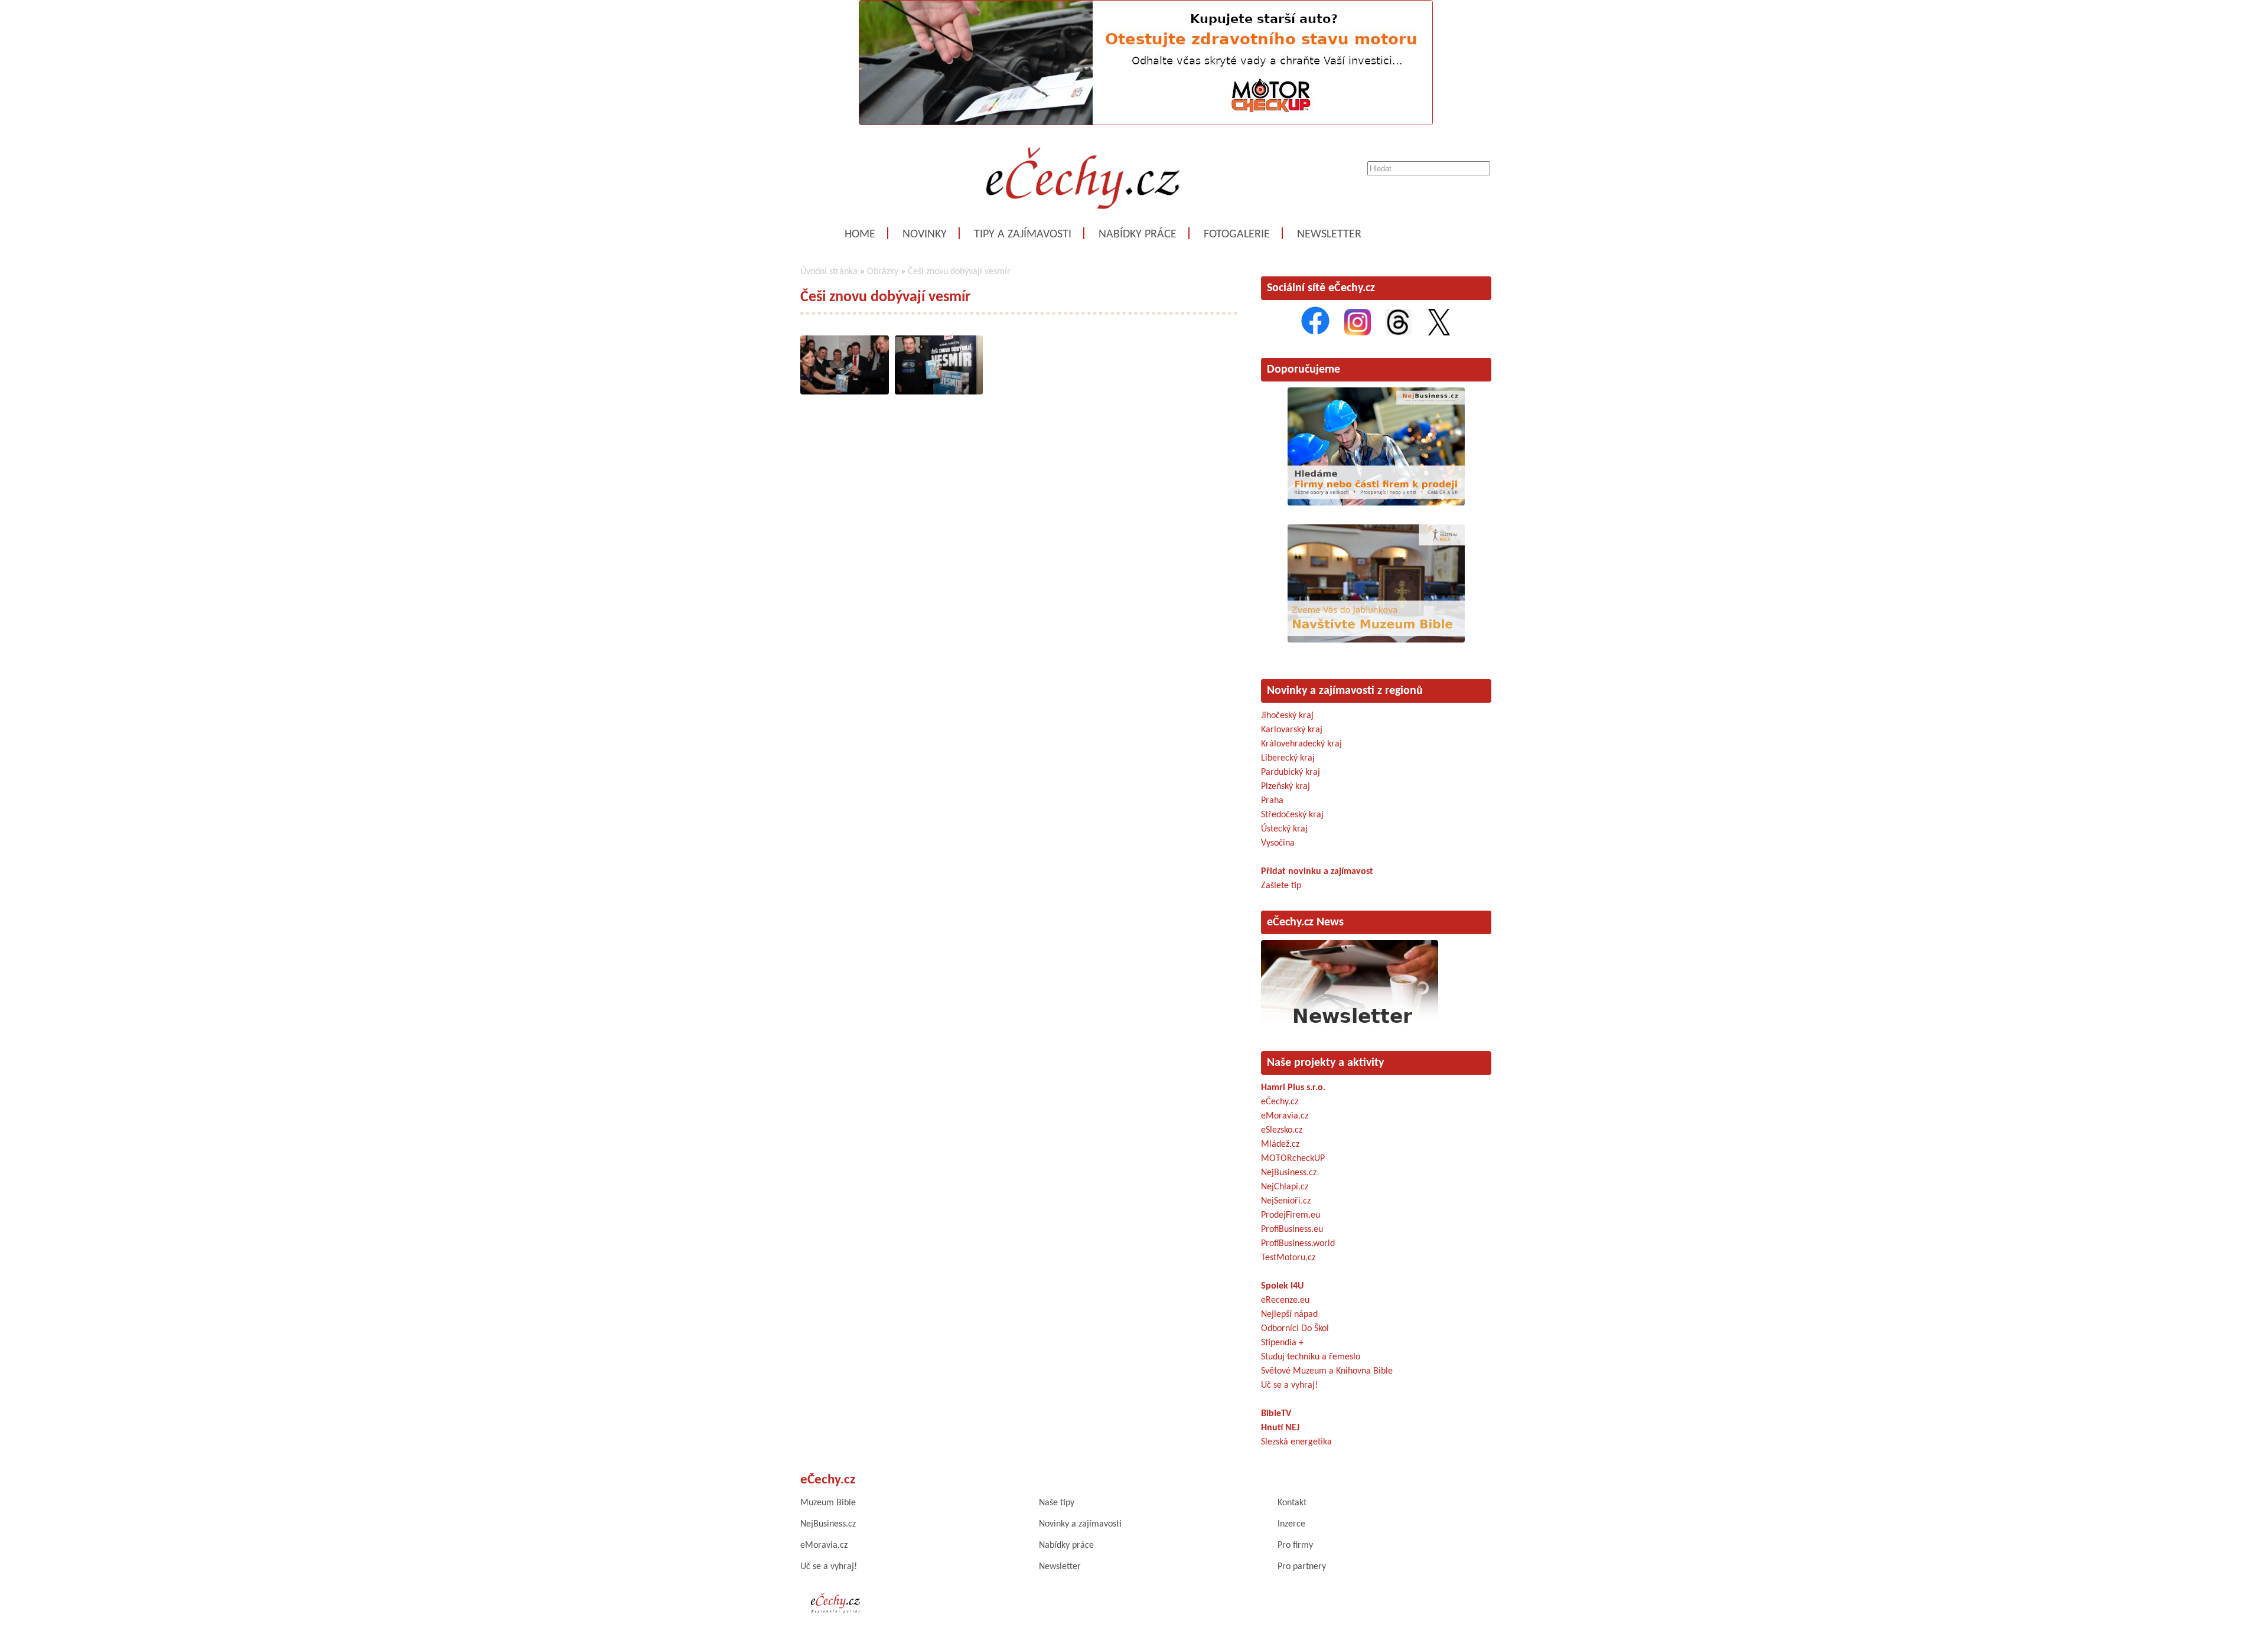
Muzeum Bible (828, 1503)
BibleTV (1276, 1414)
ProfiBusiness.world (1298, 1244)
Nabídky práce (1138, 234)
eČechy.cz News (1305, 922)
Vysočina (1278, 843)
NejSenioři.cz (1286, 1201)
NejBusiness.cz (1289, 1173)
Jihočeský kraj (1287, 716)
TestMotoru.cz (1288, 1258)
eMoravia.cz (1285, 1116)
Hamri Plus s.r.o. (1293, 1088)
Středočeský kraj (1292, 815)
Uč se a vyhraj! (1289, 1385)
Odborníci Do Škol (1295, 1329)
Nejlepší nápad (1289, 1315)
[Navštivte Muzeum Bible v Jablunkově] (1376, 640)
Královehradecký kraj (1301, 744)
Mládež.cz (1280, 1144)
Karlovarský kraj (1292, 730)
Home (860, 234)
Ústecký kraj (1284, 829)
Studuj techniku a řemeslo (1311, 1357)
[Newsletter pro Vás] (1350, 1026)
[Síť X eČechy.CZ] (1439, 333)
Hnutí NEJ (1280, 1428)
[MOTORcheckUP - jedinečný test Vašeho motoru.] (1146, 123)
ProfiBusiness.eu (1292, 1229)
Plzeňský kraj (1285, 787)
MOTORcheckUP (1293, 1159)
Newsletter (1329, 234)
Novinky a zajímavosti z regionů (1345, 691)
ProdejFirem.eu (1291, 1215)
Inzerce (1291, 1524)
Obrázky (883, 272)
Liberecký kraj (1288, 758)
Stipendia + (1282, 1343)
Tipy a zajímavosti (1023, 234)
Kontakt (1292, 1503)
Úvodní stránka (829, 272)
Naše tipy (1057, 1503)
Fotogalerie (1237, 234)
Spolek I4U (1282, 1286)
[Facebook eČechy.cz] (1315, 333)
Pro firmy (1295, 1545)
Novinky (925, 234)
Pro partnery (1302, 1567)
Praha (1272, 801)
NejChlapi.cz (1285, 1187)
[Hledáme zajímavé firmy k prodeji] (1376, 503)
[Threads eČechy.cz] (1398, 333)
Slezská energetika (1296, 1442)
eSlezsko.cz (1282, 1130)
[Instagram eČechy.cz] (1358, 333)
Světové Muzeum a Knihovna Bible (1327, 1371)
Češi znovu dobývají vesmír (959, 272)
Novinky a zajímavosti (1080, 1524)
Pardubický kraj (1291, 772)
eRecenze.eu (1285, 1300)
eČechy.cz (1280, 1102)
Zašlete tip (1281, 886)
